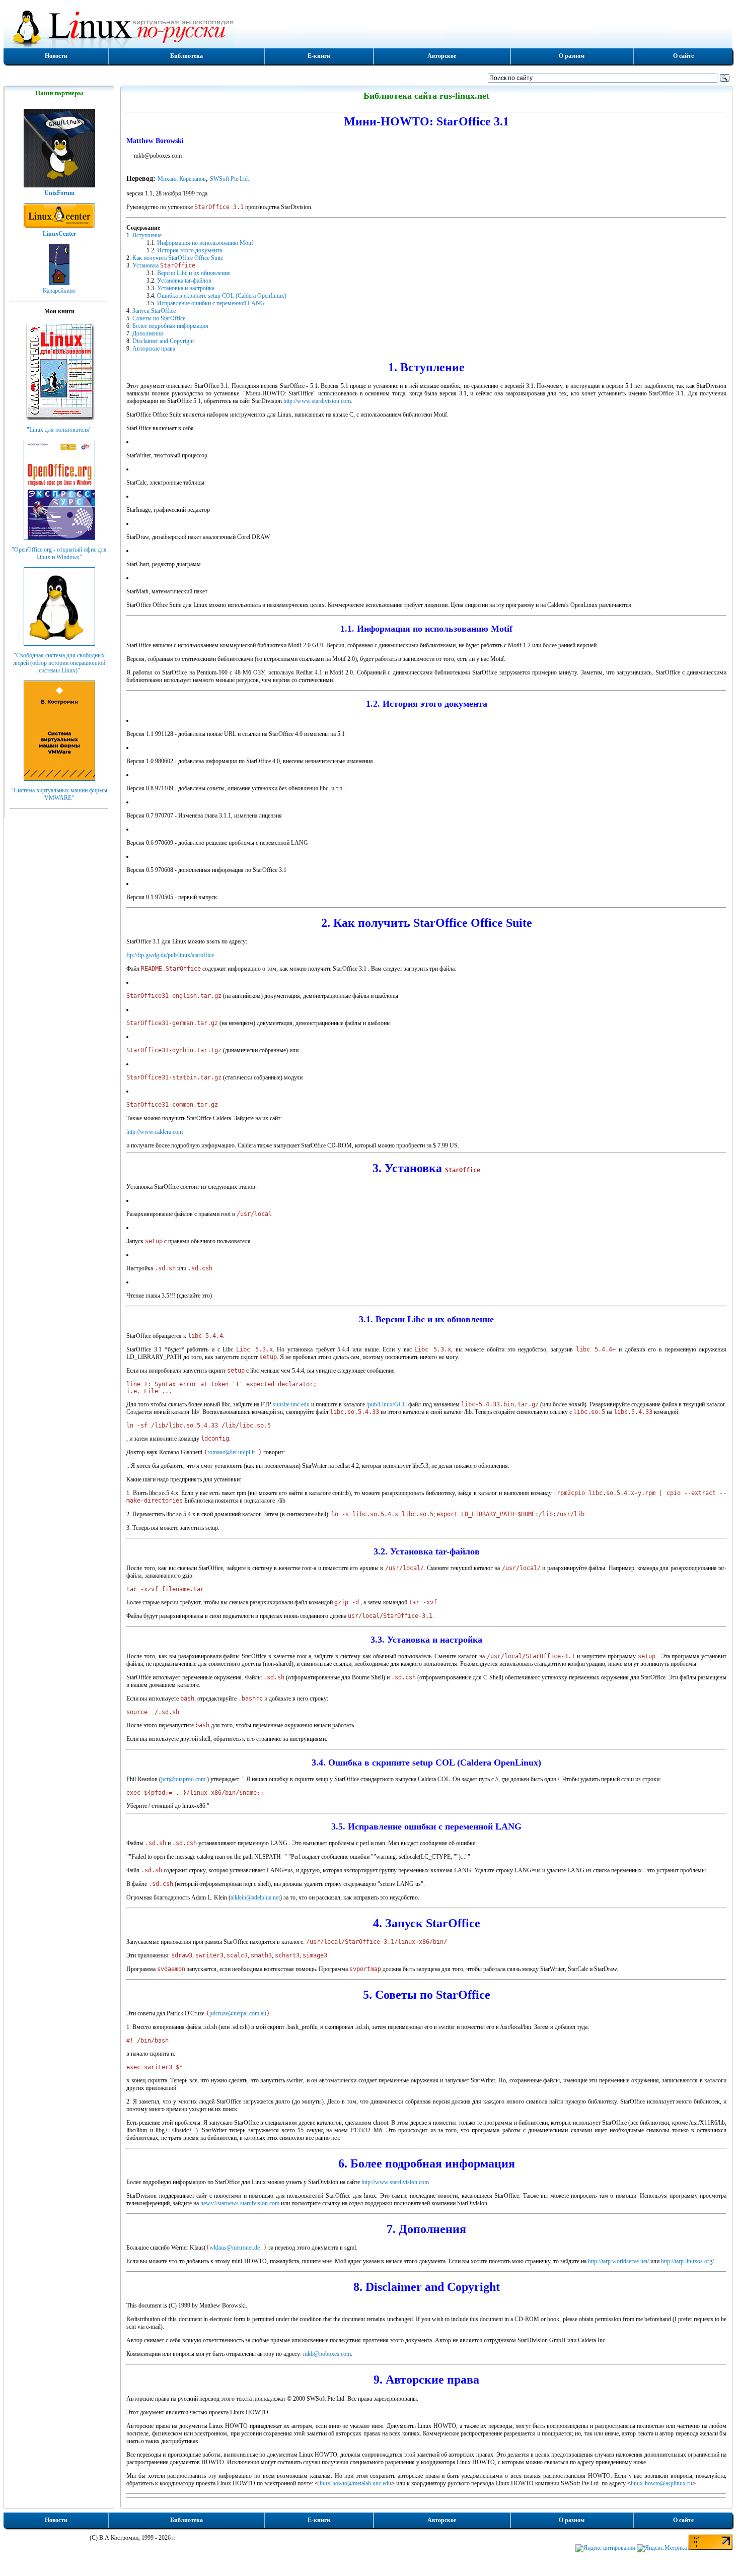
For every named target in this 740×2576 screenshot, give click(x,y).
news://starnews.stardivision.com (240, 2203)
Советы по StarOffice (159, 318)
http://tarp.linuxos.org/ (687, 2261)
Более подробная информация (170, 326)
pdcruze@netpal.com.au (238, 2013)
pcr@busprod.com (183, 1779)
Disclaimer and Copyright (163, 341)
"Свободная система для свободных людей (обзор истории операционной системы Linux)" (59, 663)
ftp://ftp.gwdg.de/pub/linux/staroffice (170, 955)
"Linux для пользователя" (59, 430)
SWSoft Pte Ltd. (230, 179)
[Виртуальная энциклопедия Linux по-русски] (368, 27)
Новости (56, 56)
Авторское (442, 56)
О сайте (683, 56)
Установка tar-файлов (184, 281)
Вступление (147, 235)
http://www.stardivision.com (317, 401)
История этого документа (190, 250)
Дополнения (148, 333)
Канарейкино (59, 291)
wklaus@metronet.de (235, 2248)
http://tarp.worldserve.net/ (618, 2261)
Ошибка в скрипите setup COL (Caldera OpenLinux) (222, 296)
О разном (572, 56)
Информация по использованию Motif (205, 243)
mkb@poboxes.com (327, 2354)
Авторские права (154, 349)
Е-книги (319, 56)
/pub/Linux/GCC (387, 1404)
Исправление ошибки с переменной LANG (211, 303)
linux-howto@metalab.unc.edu (355, 2483)
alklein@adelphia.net (255, 1897)
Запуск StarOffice (154, 311)
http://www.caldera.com (155, 1132)
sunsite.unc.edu (291, 1404)
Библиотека (187, 56)
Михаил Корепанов (182, 179)
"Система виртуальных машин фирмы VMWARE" (59, 794)
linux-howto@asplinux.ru (661, 2483)
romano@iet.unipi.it (231, 1452)
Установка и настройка (186, 288)
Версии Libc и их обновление (194, 273)
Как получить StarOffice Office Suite (178, 258)
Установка (164, 265)
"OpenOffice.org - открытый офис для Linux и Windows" (59, 553)
